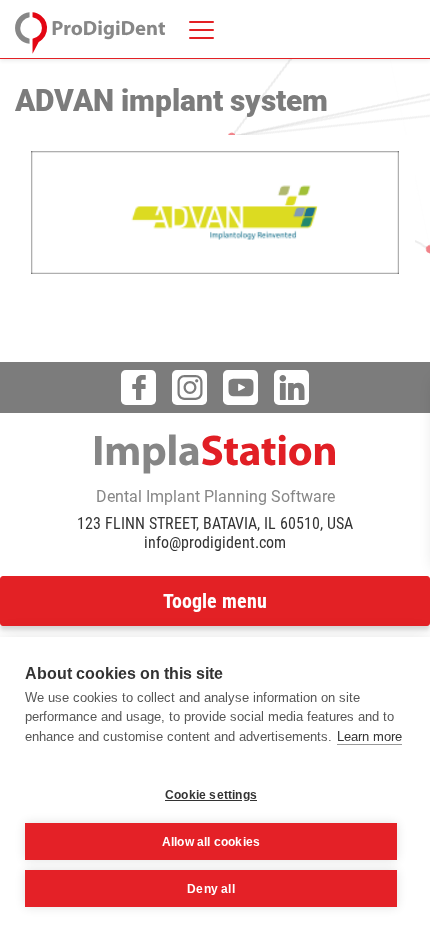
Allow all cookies (211, 842)
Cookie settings (211, 795)
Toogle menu (215, 601)
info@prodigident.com (215, 542)
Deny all (211, 889)
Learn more (369, 736)
